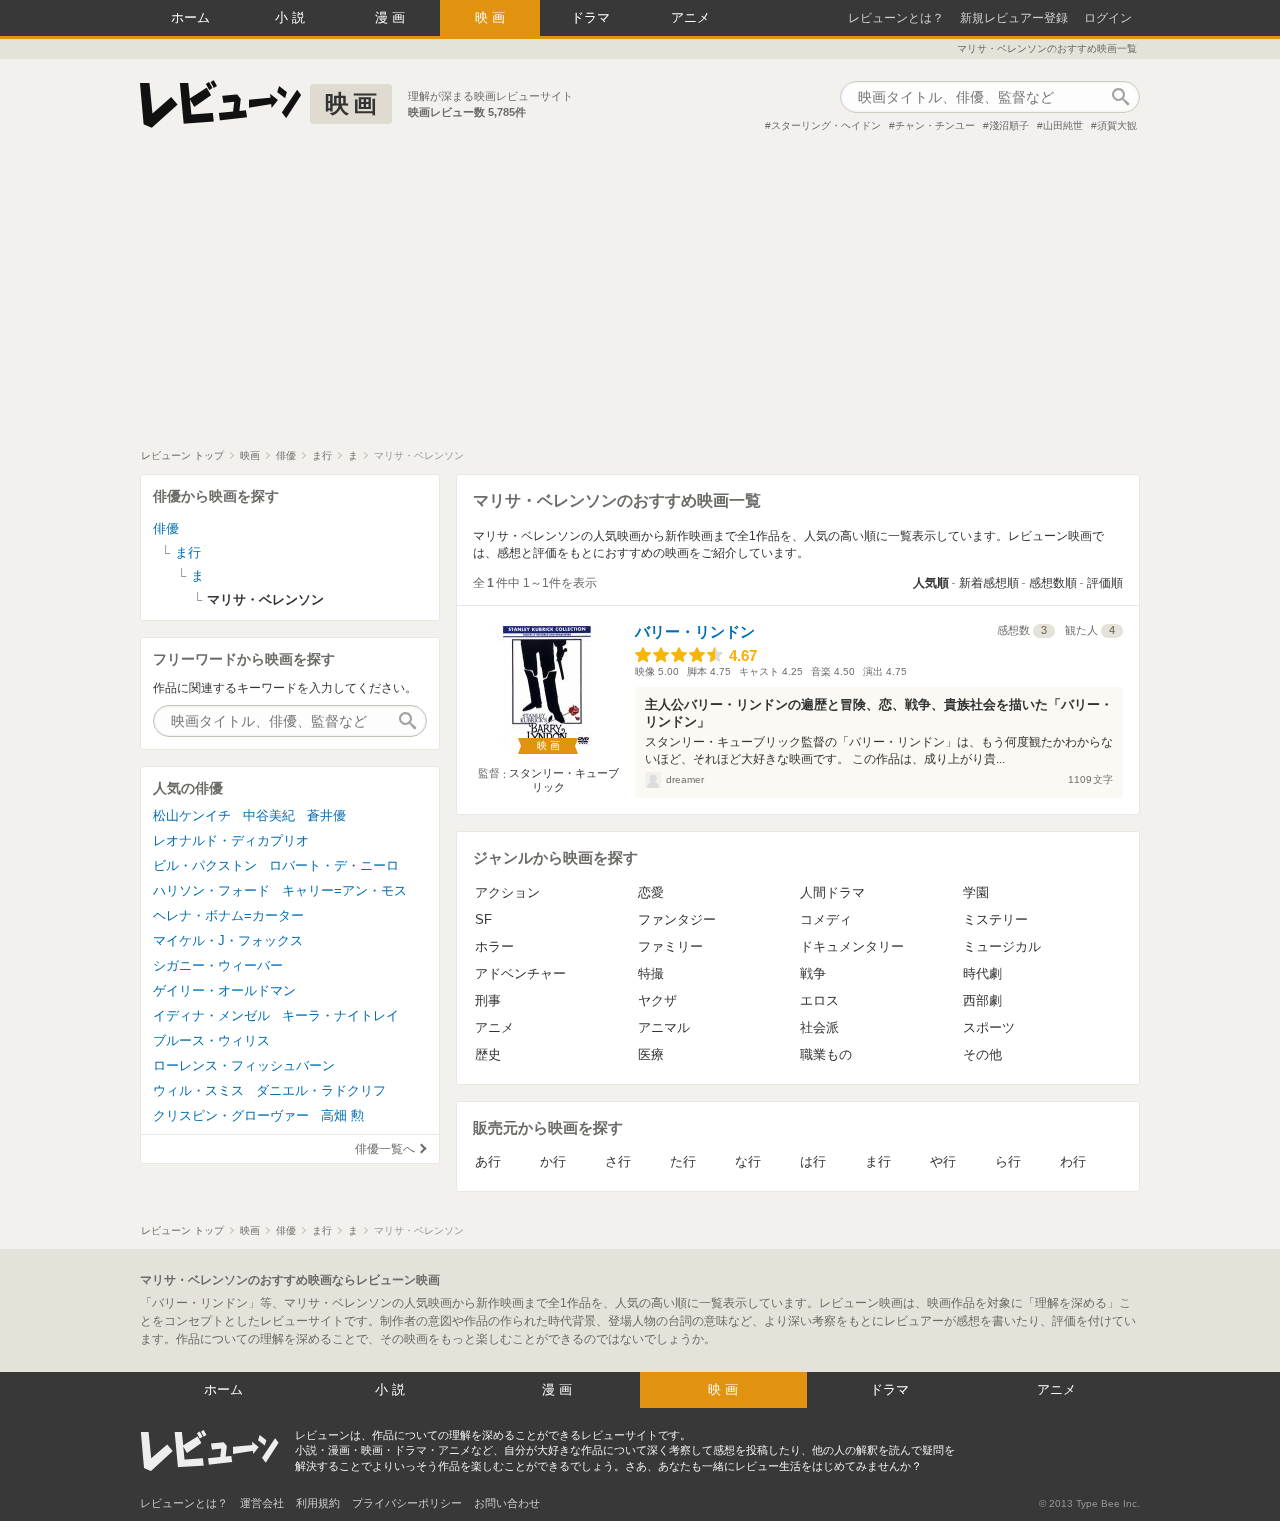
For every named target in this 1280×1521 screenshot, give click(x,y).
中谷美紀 (269, 815)
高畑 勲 (342, 1115)
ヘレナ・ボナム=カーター (228, 915)
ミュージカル (1002, 946)
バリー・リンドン (695, 631)
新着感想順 (989, 583)
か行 (553, 1161)
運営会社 (262, 1503)
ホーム (190, 17)
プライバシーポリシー (407, 1503)
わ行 (1073, 1161)
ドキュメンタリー (852, 946)
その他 (982, 1054)
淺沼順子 (1009, 125)
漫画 (392, 17)
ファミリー (670, 946)
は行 (813, 1161)
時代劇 (982, 973)
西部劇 (982, 1000)
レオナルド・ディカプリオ (231, 840)
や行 (943, 1161)
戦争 (813, 973)
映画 (492, 17)
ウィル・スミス (198, 1090)
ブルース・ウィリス (211, 1040)
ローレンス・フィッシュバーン (244, 1065)
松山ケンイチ (192, 815)
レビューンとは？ (896, 18)
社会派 (819, 1027)
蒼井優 (326, 815)
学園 (976, 892)
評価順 (1105, 583)
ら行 (1008, 1161)
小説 (292, 17)
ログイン (1108, 18)
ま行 (878, 1161)
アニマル (664, 1027)
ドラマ (590, 17)
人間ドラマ (832, 892)
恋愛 (651, 892)
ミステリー (995, 919)
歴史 (488, 1054)
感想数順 (1053, 583)
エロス (819, 1000)
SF (483, 919)
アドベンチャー (520, 973)
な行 (748, 1161)
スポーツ (989, 1027)
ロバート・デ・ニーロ (334, 865)
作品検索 (1120, 97)
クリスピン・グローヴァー (231, 1115)
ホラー (494, 946)
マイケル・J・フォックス (228, 940)
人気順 (931, 583)
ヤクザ (657, 1000)
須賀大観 (1117, 125)
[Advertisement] (640, 299)
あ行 (488, 1161)
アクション (507, 892)
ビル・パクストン (205, 865)
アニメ (690, 17)
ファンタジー (677, 919)
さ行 (618, 1161)
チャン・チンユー (935, 125)
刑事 (488, 1000)
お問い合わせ (507, 1503)
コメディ (826, 919)
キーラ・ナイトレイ (340, 1015)
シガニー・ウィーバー (218, 965)
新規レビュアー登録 (1014, 18)
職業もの (826, 1054)
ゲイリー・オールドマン (224, 990)
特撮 (651, 973)
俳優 (166, 528)
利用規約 (318, 1503)
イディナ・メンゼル (211, 1015)
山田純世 (1063, 125)
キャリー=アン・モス (344, 890)
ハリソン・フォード (211, 890)
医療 (651, 1054)
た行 (683, 1161)
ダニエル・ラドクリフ (321, 1090)
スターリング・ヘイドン (826, 125)
